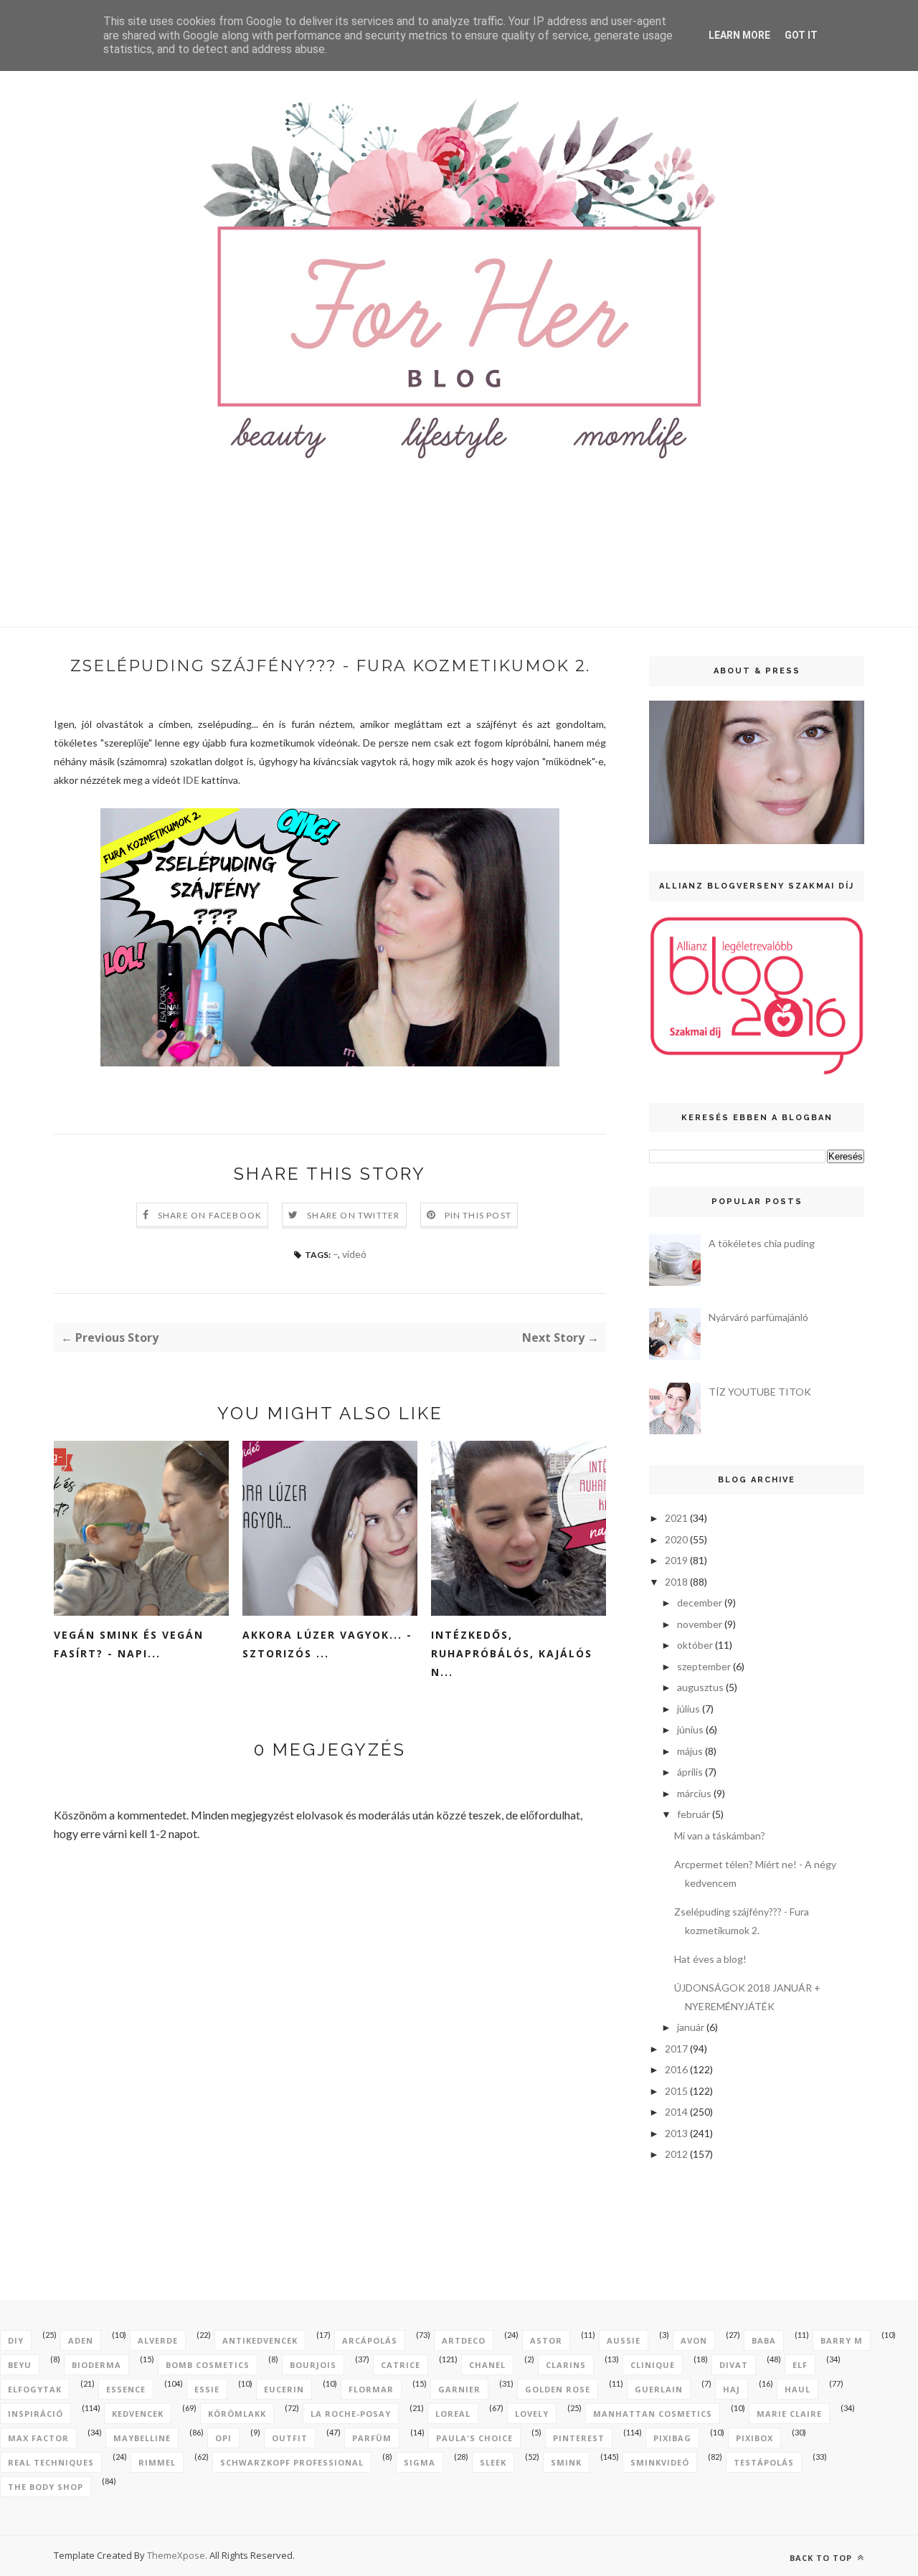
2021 (676, 1518)
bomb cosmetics (208, 2365)
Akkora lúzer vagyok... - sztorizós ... (327, 1644)
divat (734, 2365)
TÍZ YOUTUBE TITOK (760, 1392)
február (694, 1814)
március (694, 1793)
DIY (16, 2340)
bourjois (313, 2365)
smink (566, 2462)
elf (800, 2365)
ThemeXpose (176, 2555)
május (690, 1751)
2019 (676, 1560)
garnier (459, 2389)
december (700, 1602)
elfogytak (35, 2389)
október (695, 1645)
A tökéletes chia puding (762, 1243)
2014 (676, 2112)
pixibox (754, 2438)
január (691, 2027)
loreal (453, 2414)
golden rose (558, 2389)
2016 (676, 2069)
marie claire (789, 2414)
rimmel (157, 2462)
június (690, 1729)
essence (126, 2389)
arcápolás (370, 2340)
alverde (158, 2340)
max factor (38, 2438)
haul (798, 2389)
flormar (371, 2389)
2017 (676, 2049)
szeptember (704, 1666)
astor (546, 2340)
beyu (20, 2365)
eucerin (284, 2389)
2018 (676, 1582)
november (700, 1624)
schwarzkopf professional (292, 2462)
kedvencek (138, 2414)
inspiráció (36, 2414)
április (690, 1772)
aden (81, 2340)
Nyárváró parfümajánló (758, 1317)
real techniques (51, 2462)
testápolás (764, 2462)
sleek (493, 2462)
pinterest (579, 2438)
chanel (487, 2365)
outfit (290, 2438)
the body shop (46, 2487)
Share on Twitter (353, 1215)
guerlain (659, 2389)
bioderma (96, 2365)
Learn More (739, 35)
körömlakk (237, 2414)
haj (732, 2389)
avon (694, 2340)
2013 (676, 2133)
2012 (676, 2154)
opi (223, 2438)
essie (207, 2389)
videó (354, 1254)
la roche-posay (351, 2414)
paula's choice (474, 2438)
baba (764, 2340)
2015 (676, 2091)
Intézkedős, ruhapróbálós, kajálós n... (512, 1653)
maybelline (142, 2438)
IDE (191, 780)
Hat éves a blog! (710, 1959)
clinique (653, 2365)
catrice (401, 2365)
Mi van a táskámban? (720, 1836)
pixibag (672, 2438)
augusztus (700, 1687)
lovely (532, 2414)
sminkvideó (660, 2462)
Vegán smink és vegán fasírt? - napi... (129, 1644)
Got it (801, 35)
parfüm (372, 2438)
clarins (566, 2365)
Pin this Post (478, 1215)
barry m (842, 2340)
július (688, 1709)
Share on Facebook (210, 1215)
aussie (624, 2340)
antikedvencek (260, 2340)
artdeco (464, 2340)
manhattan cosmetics (653, 2414)
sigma (420, 2462)
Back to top (822, 2558)
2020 (676, 1539)
